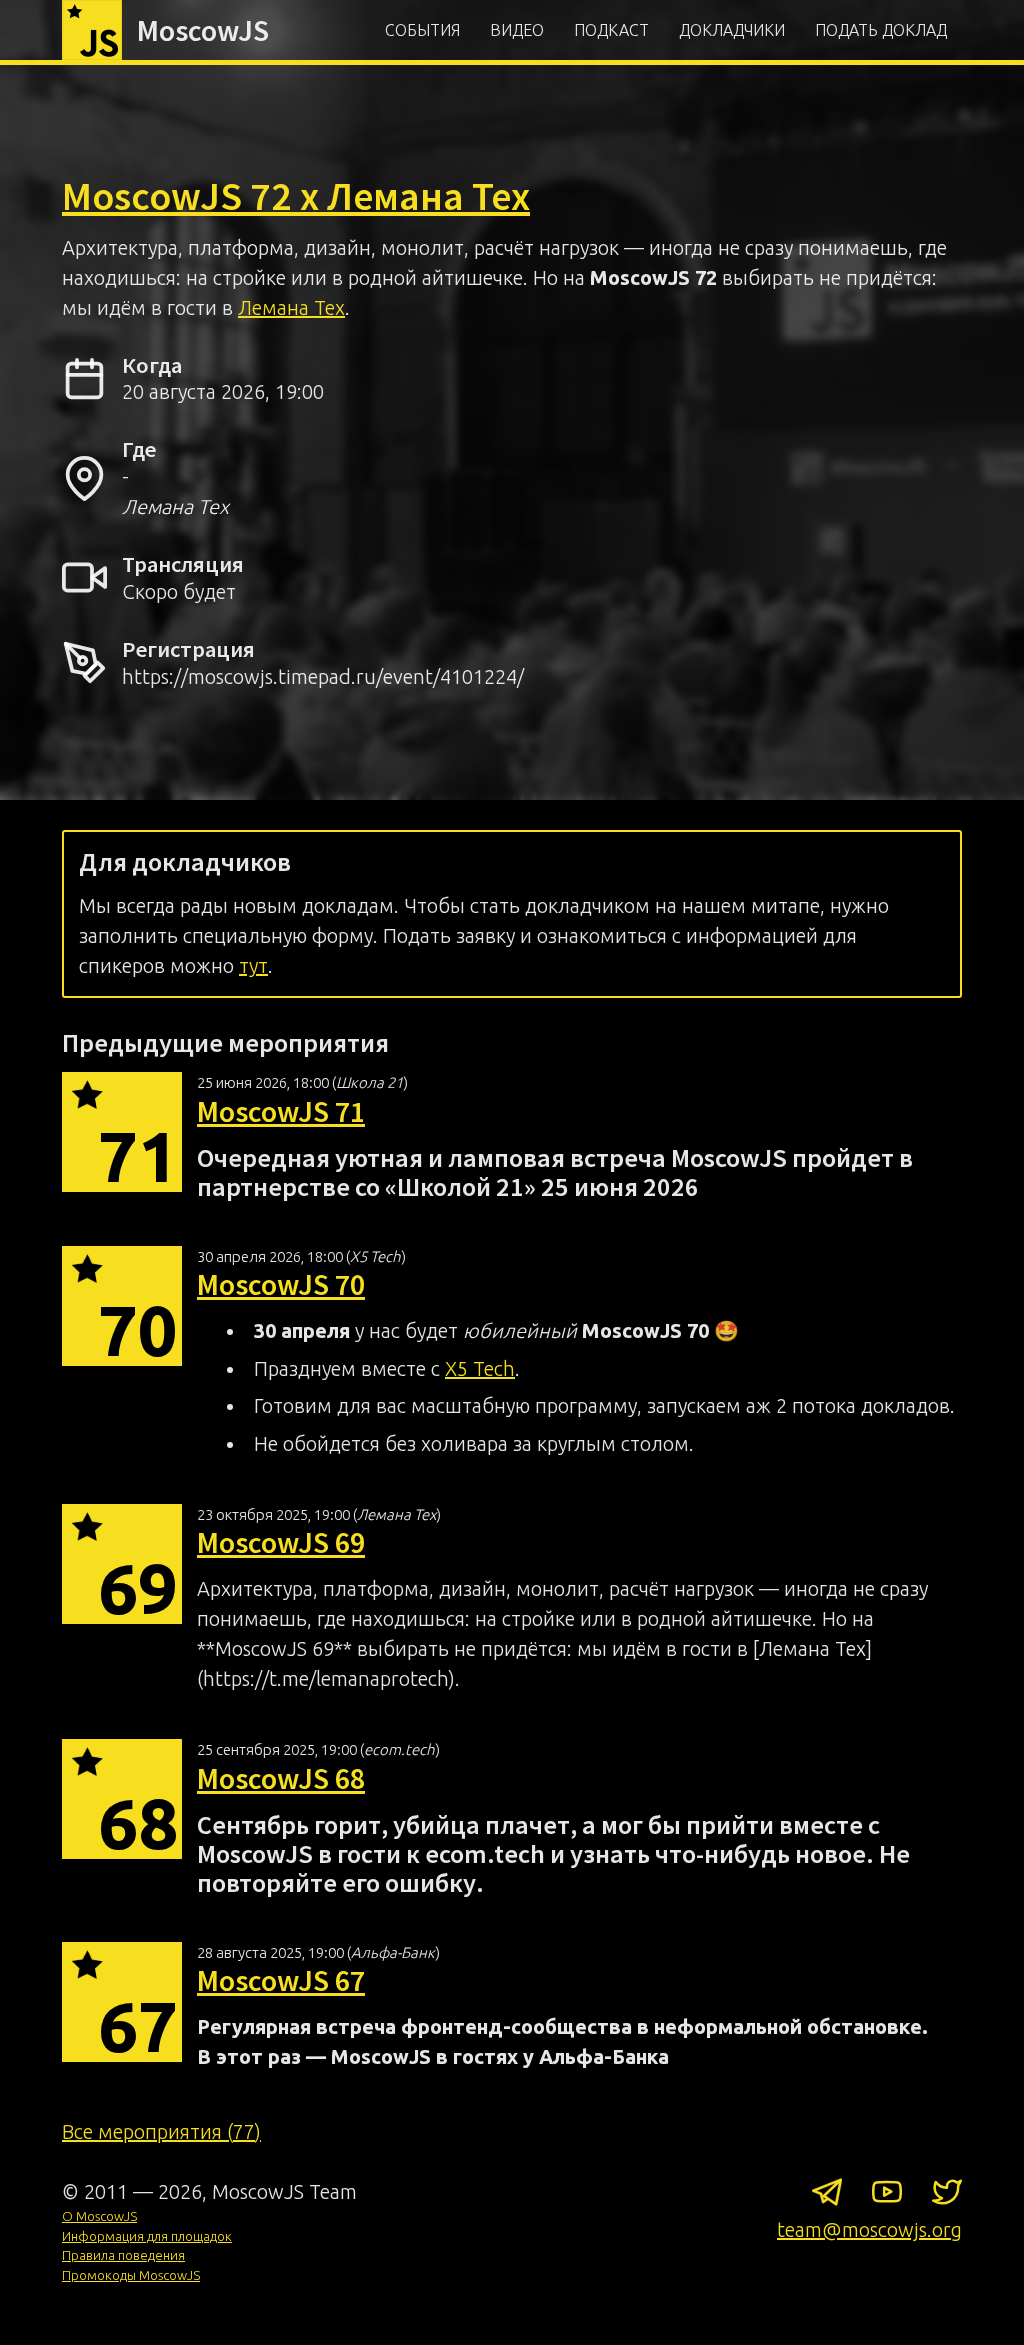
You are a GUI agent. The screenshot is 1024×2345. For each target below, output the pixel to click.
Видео (517, 30)
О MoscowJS (99, 2216)
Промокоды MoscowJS (131, 2275)
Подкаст (611, 30)
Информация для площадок (147, 2236)
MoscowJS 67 (281, 1980)
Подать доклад (881, 30)
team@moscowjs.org (869, 2229)
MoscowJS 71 (281, 1111)
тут (253, 965)
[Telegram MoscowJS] (827, 2196)
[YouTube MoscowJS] (887, 2196)
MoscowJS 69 (281, 1542)
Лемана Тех (291, 307)
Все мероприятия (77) (161, 2131)
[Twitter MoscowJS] (947, 2196)
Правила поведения (123, 2255)
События (422, 30)
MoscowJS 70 (281, 1284)
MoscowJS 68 (281, 1778)
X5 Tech (480, 1368)
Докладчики (732, 30)
